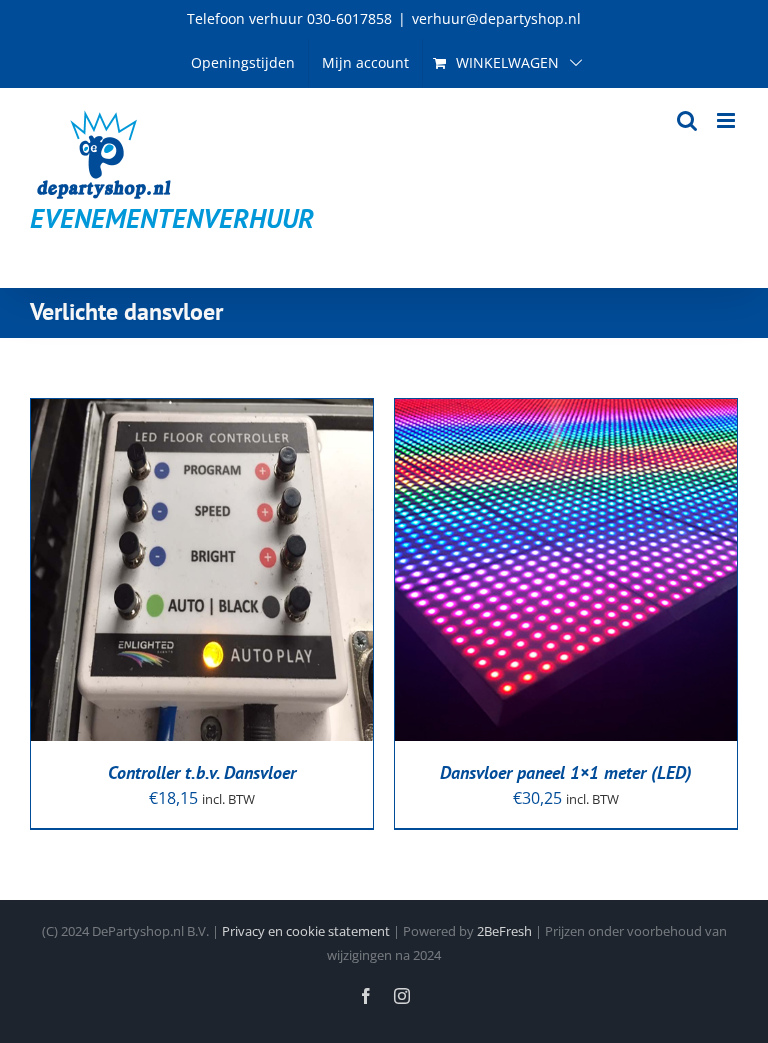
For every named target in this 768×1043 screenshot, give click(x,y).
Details (88, 583)
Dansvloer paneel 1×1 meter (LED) (566, 772)
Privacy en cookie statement (306, 931)
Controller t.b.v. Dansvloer (202, 772)
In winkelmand (187, 562)
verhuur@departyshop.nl (496, 18)
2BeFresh (504, 931)
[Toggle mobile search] (687, 120)
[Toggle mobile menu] (727, 120)
